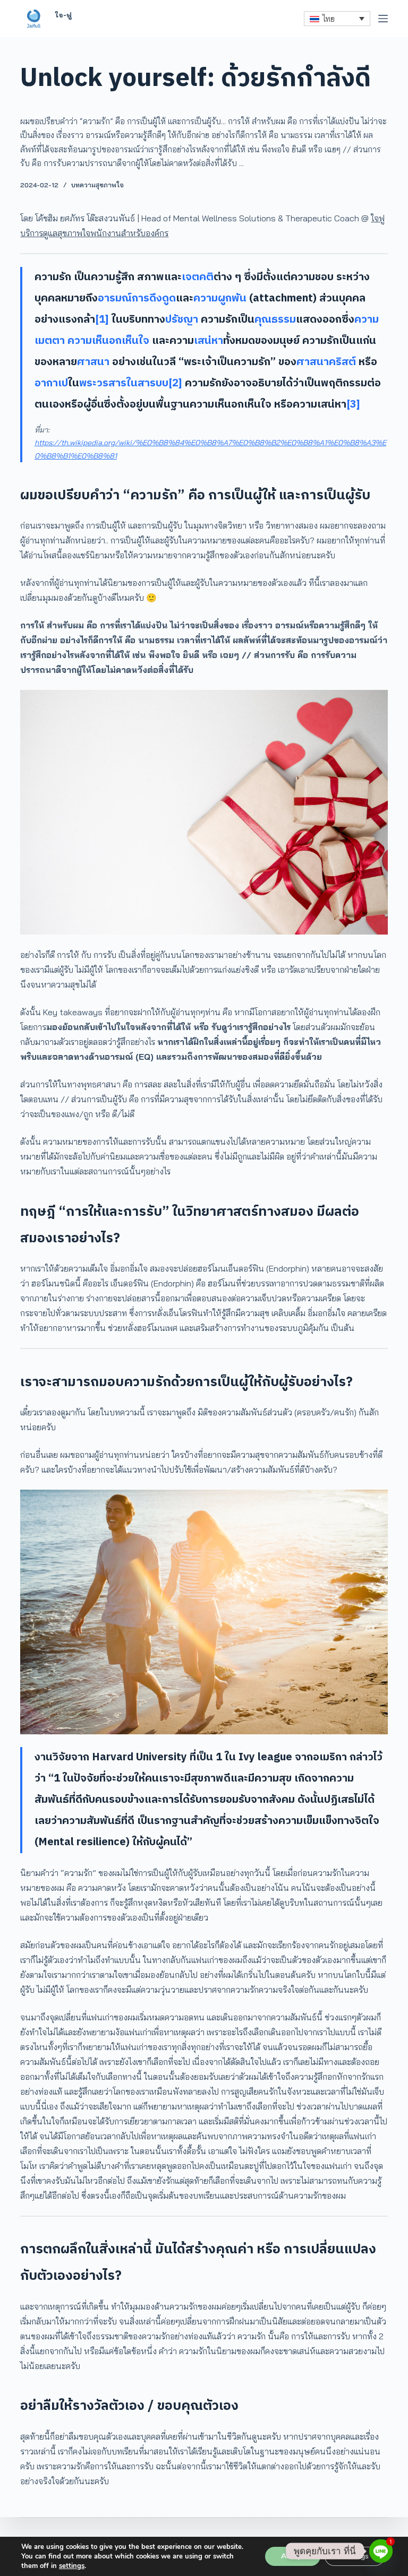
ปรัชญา (182, 320)
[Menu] (383, 19)
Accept (293, 2556)
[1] (102, 320)
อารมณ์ (115, 299)
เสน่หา (209, 341)
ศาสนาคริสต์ (326, 362)
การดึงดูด (154, 299)
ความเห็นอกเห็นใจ (108, 341)
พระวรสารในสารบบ (124, 383)
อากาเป (51, 383)
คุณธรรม (275, 320)
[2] (175, 383)
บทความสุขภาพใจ (97, 185)
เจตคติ (198, 277)
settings (72, 2566)
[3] (353, 405)
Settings (355, 2556)
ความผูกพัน (220, 299)
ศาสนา (93, 362)
